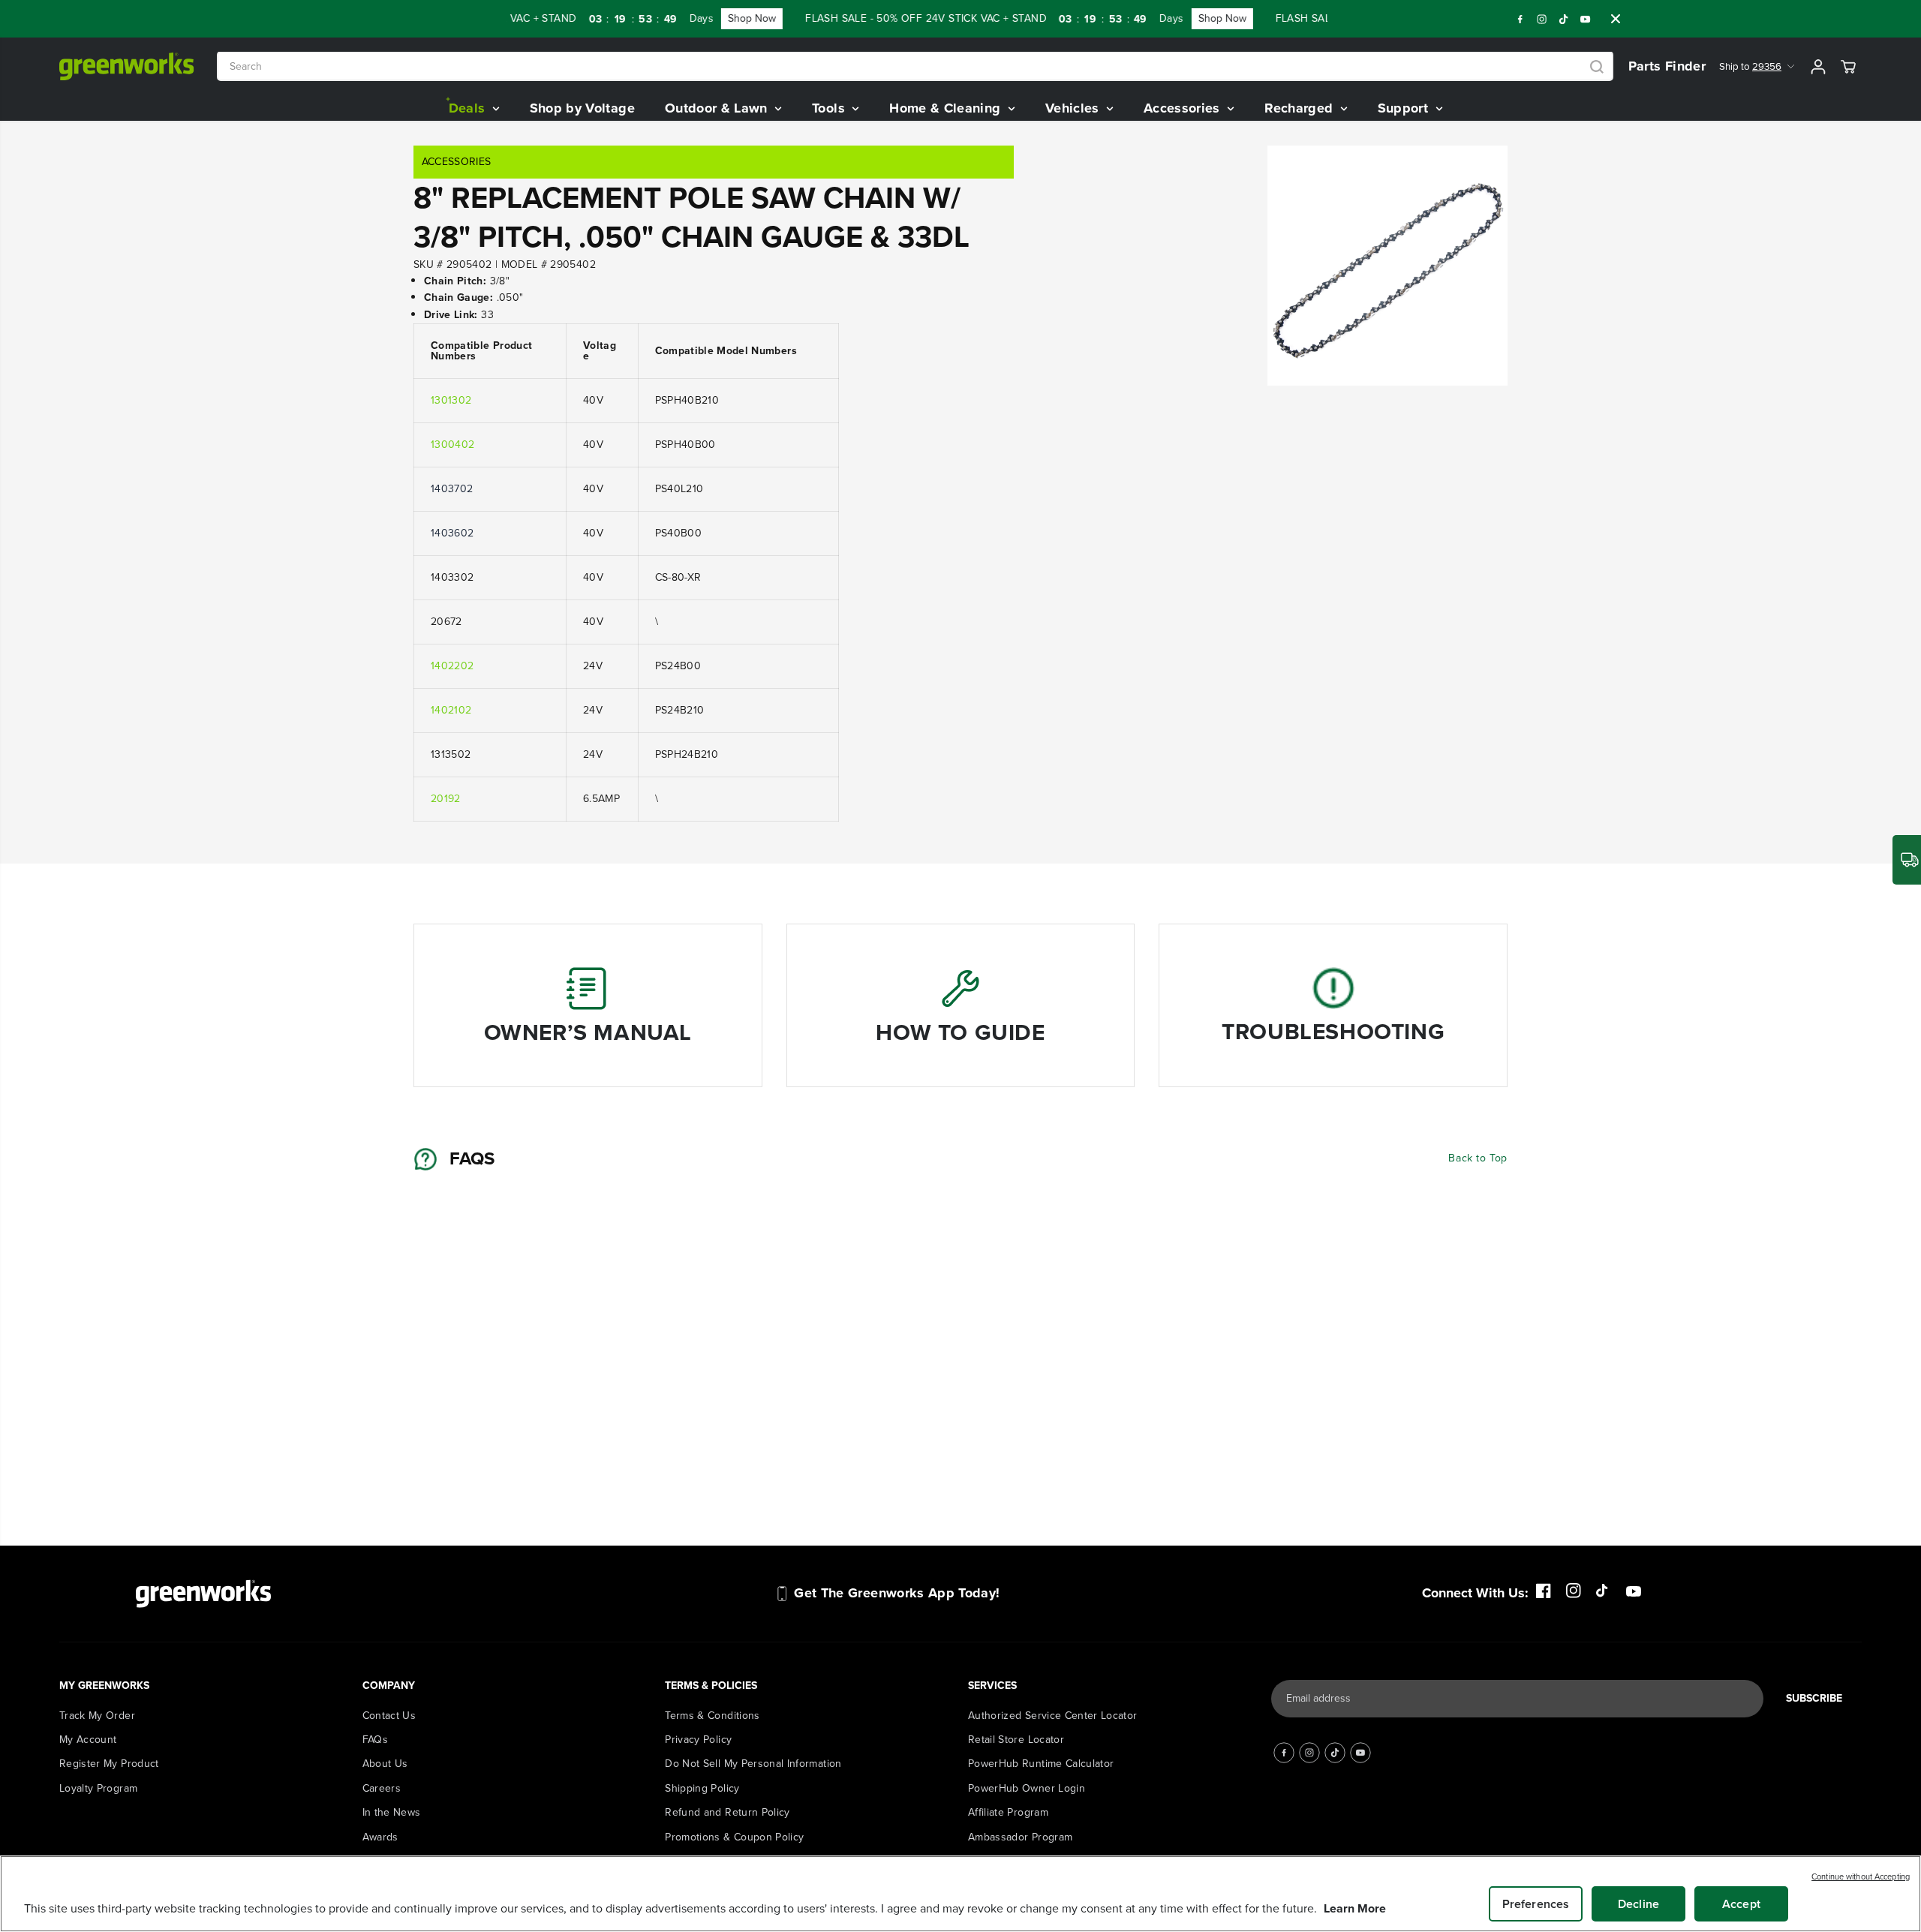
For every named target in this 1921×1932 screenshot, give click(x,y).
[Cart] (1848, 67)
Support (1405, 108)
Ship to (1750, 66)
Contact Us (389, 1716)
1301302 (451, 400)
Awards (380, 1837)
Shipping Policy (702, 1788)
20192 (446, 799)
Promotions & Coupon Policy (734, 1837)
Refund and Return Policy (727, 1812)
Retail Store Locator (1016, 1740)
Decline (1638, 1904)
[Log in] (1818, 67)
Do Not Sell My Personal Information (753, 1764)
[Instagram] (1542, 19)
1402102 (451, 710)
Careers (382, 1788)
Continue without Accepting (1861, 1876)
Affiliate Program (1008, 1812)
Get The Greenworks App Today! (897, 1593)
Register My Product (109, 1764)
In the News (392, 1812)
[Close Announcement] (1616, 19)
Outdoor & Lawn (718, 108)
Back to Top (1478, 1158)
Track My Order (97, 1716)
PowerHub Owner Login (1027, 1788)
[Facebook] (1520, 19)
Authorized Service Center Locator (1053, 1716)
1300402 (452, 445)
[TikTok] (1564, 19)
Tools (830, 108)
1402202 (452, 666)
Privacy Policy (698, 1740)
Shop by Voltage (582, 108)
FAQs (375, 1740)
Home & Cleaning (947, 108)
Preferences (1536, 1904)
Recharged (1301, 108)
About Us (385, 1764)
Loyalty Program (98, 1788)
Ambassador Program (1020, 1837)
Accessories (1184, 108)
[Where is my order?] (1907, 860)
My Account (88, 1740)
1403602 (452, 533)
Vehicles (1074, 108)
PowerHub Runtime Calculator (1041, 1764)
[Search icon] (1597, 67)
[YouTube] (1586, 19)
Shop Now (649, 18)
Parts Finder (1667, 66)
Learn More (1355, 1908)
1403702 (452, 489)
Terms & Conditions (712, 1716)
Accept (1741, 1904)
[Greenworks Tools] (127, 66)
